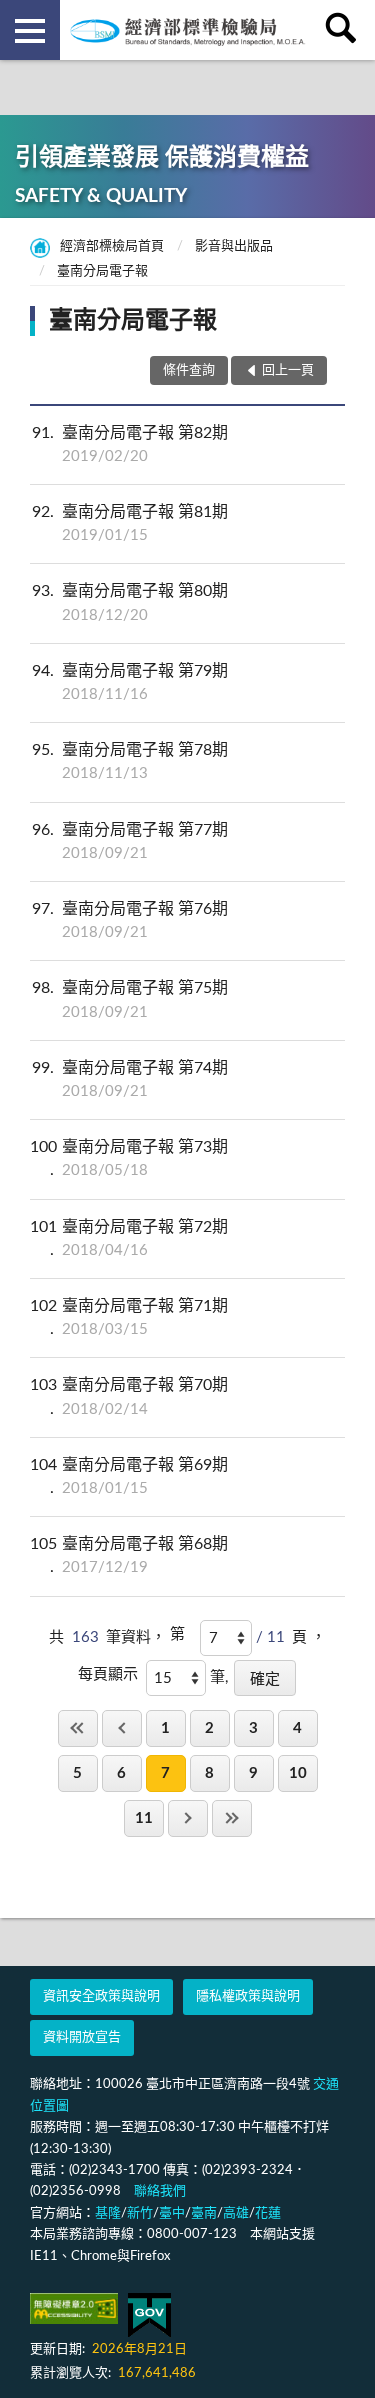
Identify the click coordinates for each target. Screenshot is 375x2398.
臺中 (172, 2213)
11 (144, 1818)
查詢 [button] (345, 30)
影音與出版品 (234, 246)
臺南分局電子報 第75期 (130, 999)
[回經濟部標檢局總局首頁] (188, 30)
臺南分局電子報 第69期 (129, 1476)
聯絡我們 (160, 2191)
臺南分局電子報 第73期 (129, 1158)
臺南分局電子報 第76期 (130, 920)
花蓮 (268, 2213)
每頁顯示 (108, 1674)
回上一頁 (122, 1728)
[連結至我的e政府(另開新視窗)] (149, 2315)
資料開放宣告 (82, 2037)
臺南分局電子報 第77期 (130, 841)
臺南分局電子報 (102, 271)
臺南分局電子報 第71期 (129, 1317)
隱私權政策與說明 (248, 1996)
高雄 (236, 2213)
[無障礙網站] (74, 2308)
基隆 (108, 2213)
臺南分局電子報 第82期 (130, 444)
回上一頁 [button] (288, 370)
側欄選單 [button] (30, 30)
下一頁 (188, 1818)
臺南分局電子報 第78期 (130, 761)
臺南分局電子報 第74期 (130, 1079)
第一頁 (78, 1728)
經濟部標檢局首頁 (112, 246)
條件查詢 (189, 370)
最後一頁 (232, 1818)
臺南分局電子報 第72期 (129, 1238)
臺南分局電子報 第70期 (129, 1396)
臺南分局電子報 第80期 (130, 602)
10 (298, 1773)
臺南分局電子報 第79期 (130, 682)
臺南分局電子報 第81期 (130, 523)
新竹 (140, 2213)
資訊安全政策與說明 (101, 1996)
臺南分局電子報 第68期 (129, 1555)
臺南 (204, 2213)
